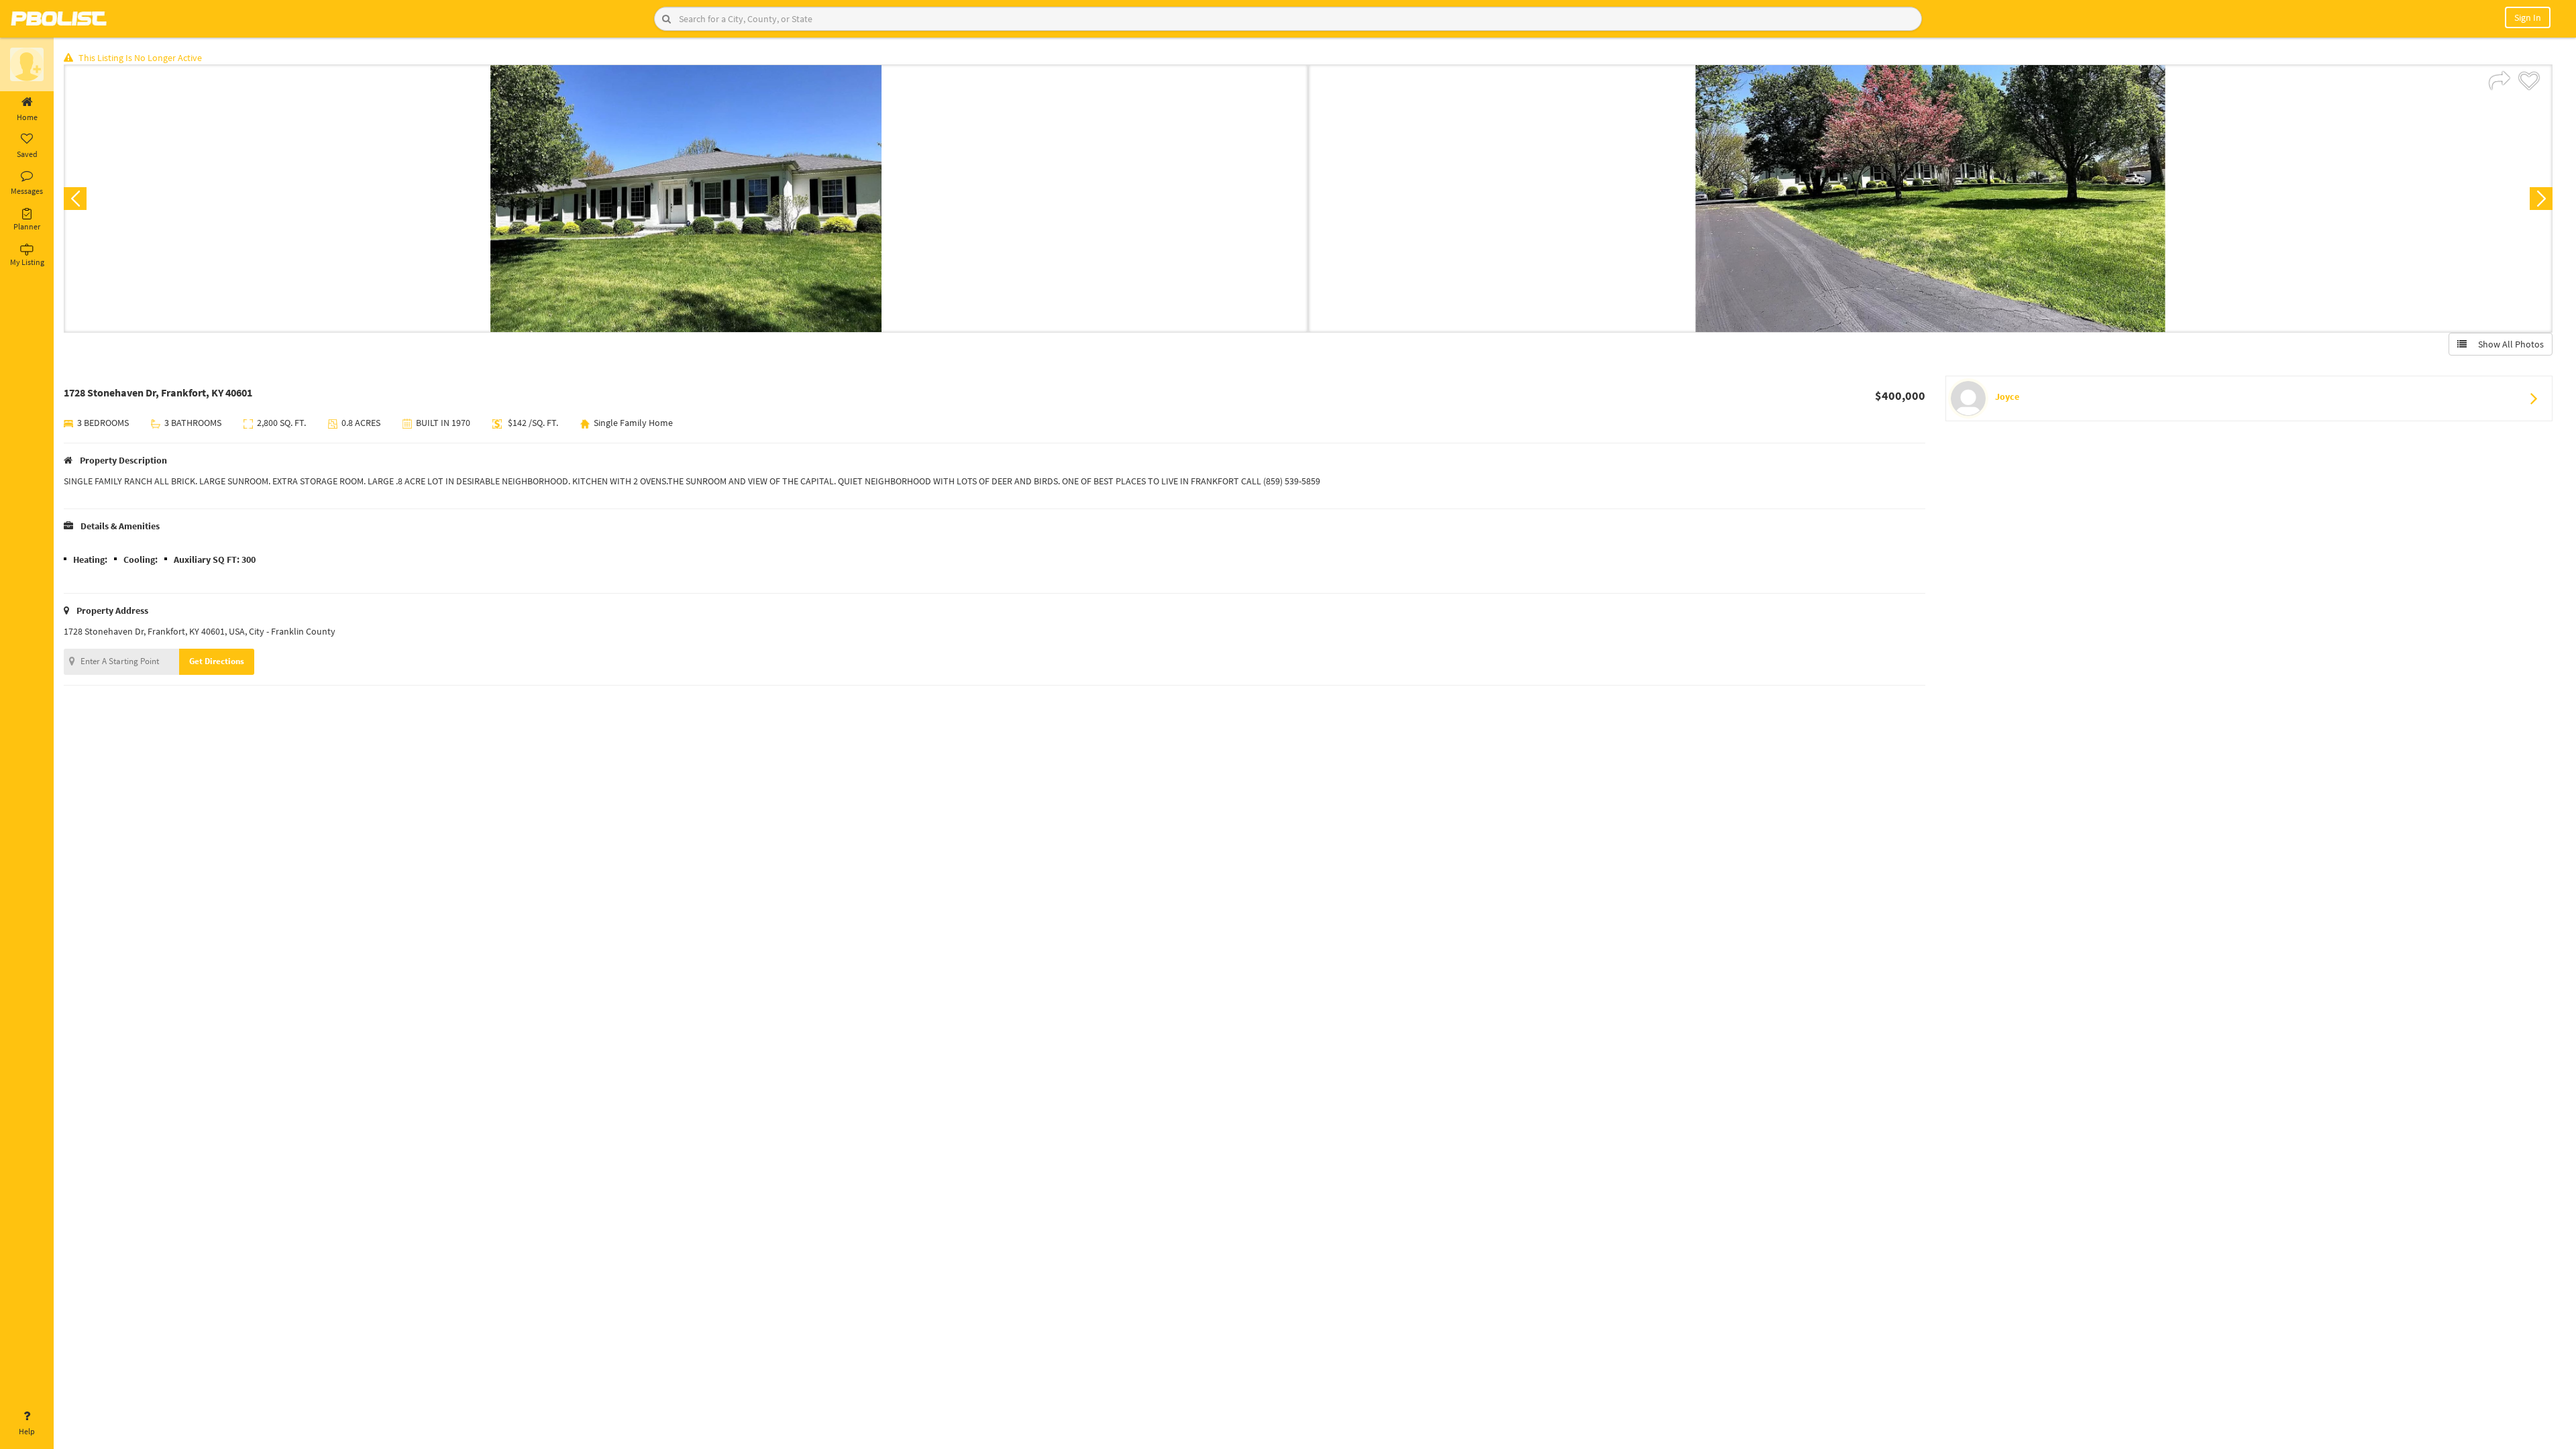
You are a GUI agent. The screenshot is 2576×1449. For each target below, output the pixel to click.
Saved (27, 154)
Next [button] (2541, 199)
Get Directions (217, 661)
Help (27, 1431)
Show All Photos (2508, 344)
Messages (27, 191)
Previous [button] (75, 199)
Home (27, 117)
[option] (686, 199)
